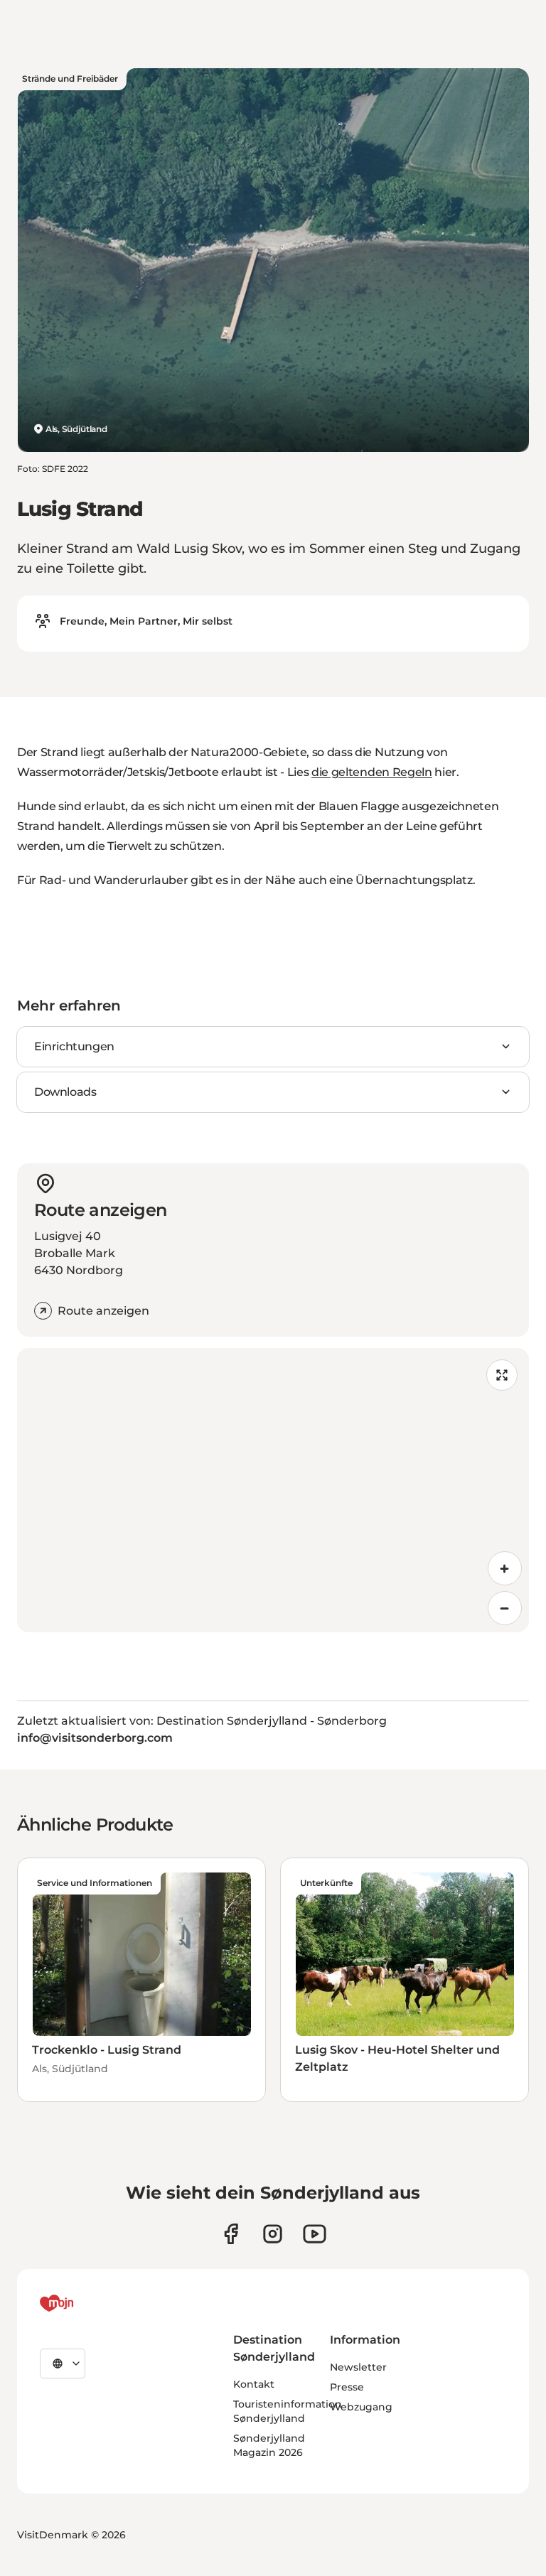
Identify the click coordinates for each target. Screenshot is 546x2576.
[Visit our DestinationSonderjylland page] (231, 2234)
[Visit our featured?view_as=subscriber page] (315, 2234)
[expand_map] (502, 1375)
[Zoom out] (505, 1608)
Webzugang (361, 2407)
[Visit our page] (273, 2234)
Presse (347, 2387)
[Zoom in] (505, 1568)
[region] (273, 1490)
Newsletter (358, 2367)
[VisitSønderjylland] (83, 2303)
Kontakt (254, 2384)
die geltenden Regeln (372, 772)
